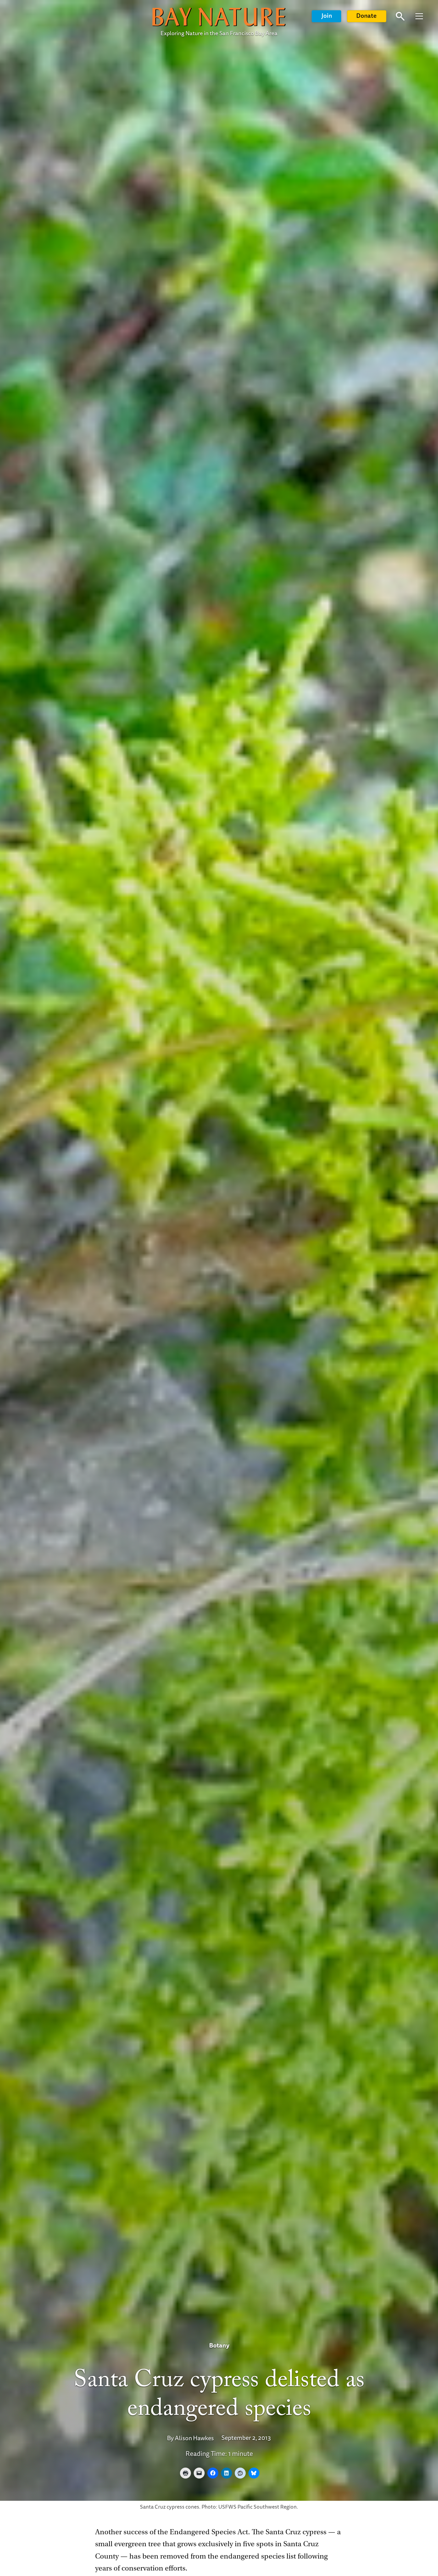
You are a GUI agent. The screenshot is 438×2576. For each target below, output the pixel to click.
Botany (219, 2346)
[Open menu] (419, 16)
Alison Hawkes (194, 2438)
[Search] (400, 17)
